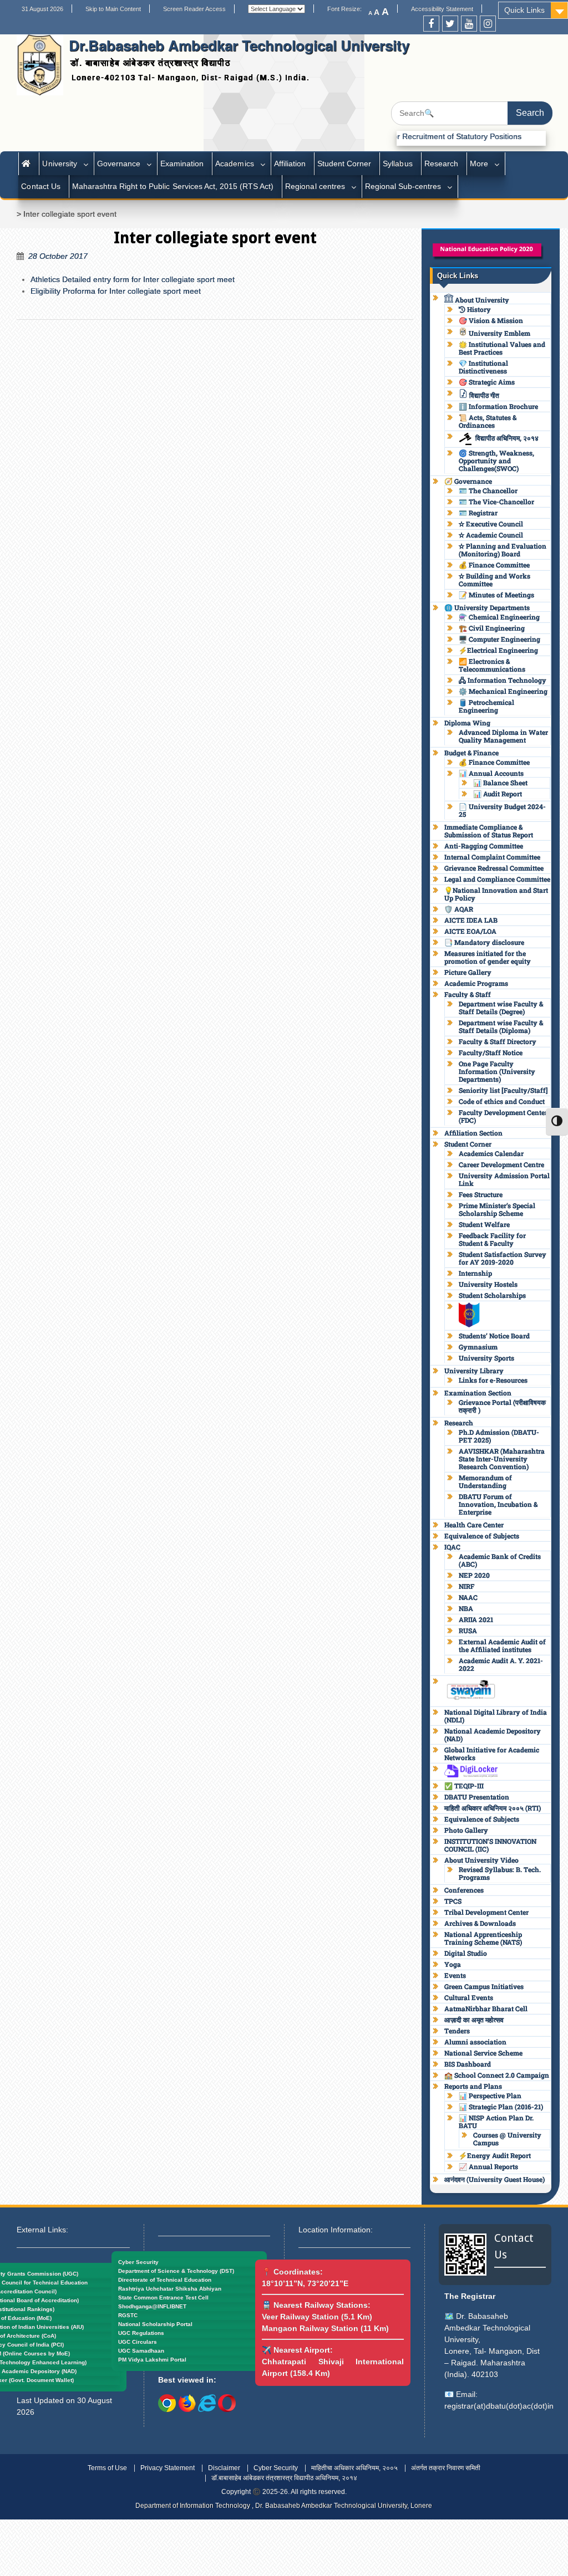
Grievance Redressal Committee (494, 868)
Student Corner (344, 163)
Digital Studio (466, 1953)
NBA (466, 1608)
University (59, 163)
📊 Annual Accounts (491, 773)
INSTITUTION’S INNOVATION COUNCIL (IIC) (490, 1845)
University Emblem (499, 333)
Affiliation (290, 163)
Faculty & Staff (468, 994)
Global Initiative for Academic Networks (492, 1754)
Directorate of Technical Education (165, 2280)
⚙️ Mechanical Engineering (503, 691)
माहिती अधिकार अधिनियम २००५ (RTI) (493, 1808)
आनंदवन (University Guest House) (495, 2179)
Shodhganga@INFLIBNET (152, 2306)
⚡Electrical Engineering (498, 650)
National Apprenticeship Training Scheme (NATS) (483, 1938)
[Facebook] (431, 24)
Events (455, 1975)
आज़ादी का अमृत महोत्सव (474, 2020)
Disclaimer (224, 2468)
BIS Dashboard (468, 2064)
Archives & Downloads (480, 1923)
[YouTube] (469, 24)
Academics (234, 163)
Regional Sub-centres (403, 186)
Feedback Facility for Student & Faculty (492, 1239)
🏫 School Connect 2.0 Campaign (497, 2075)
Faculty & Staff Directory (498, 1041)
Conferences (464, 1890)
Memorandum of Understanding (485, 1481)
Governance (119, 163)
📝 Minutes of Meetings (496, 595)
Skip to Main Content (113, 9)
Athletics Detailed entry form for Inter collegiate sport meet (133, 279)
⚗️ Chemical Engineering (499, 617)
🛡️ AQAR (459, 909)
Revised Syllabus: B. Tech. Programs (500, 1873)
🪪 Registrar (478, 513)
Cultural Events (469, 1997)
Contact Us (40, 186)
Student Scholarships (492, 1295)
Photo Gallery (466, 1830)
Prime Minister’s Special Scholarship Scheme (497, 1209)
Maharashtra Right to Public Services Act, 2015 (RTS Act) (173, 186)
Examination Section (478, 1393)
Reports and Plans (473, 2086)
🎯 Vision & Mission (491, 320)
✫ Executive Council (491, 524)
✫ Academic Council (491, 535)
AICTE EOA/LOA (470, 931)
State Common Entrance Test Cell (163, 2298)
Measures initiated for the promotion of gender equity (488, 957)
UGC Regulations (141, 2333)
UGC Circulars (138, 2342)
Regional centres (315, 186)
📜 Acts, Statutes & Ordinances (488, 421)
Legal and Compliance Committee (497, 879)
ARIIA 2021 (476, 1619)
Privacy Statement (168, 2468)
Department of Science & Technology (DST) (176, 2271)
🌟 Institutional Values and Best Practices (502, 348)
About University (481, 300)
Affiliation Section (473, 1133)
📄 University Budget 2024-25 (502, 810)
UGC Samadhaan (141, 2351)
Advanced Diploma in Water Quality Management (503, 736)
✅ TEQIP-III (464, 1786)
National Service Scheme (483, 2053)
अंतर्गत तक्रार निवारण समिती (446, 2468)
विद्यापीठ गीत (483, 395)
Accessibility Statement (442, 9)
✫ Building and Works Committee (495, 580)
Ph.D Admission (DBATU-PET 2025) (499, 1436)
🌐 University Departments (487, 607)
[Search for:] (472, 113)
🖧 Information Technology (503, 680)
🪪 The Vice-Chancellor (496, 502)
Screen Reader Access (194, 9)
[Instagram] (488, 24)
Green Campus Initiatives (484, 1986)
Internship (475, 1273)
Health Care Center (474, 1525)
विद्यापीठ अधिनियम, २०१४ (507, 438)
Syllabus (397, 163)
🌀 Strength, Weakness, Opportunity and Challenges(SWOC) (496, 461)
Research (441, 163)
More (479, 163)
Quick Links (524, 10)
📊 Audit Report (498, 794)
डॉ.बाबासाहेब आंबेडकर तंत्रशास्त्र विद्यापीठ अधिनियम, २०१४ (284, 2478)
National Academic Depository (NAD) (493, 1735)
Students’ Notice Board (494, 1336)
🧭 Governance (468, 481)
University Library (474, 1371)
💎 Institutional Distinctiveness (483, 367)
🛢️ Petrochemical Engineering (486, 706)
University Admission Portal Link (504, 1179)
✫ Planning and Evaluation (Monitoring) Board (503, 550)
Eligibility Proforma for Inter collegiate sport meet (116, 291)
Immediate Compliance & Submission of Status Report (489, 831)
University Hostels (488, 1284)
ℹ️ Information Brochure (498, 406)
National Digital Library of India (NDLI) (496, 1716)
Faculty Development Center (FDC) (503, 1116)
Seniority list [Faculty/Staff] (503, 1090)
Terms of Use (107, 2468)
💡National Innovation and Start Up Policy (496, 894)
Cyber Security (138, 2262)
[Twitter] (450, 24)
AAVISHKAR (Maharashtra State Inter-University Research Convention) (502, 1459)
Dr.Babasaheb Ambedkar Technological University (239, 45)
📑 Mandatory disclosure (484, 942)
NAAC (468, 1597)
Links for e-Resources (493, 1380)
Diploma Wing (467, 723)
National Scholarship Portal (155, 2324)
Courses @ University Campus (507, 2139)
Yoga (453, 1964)
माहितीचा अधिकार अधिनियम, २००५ (354, 2468)
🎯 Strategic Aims (487, 382)
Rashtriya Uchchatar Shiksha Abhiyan (170, 2289)
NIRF (466, 1586)
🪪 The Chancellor (488, 490)
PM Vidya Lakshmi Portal (152, 2360)
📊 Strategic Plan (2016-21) (501, 2107)
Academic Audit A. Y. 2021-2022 (501, 1664)
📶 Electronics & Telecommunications (492, 665)
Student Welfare (484, 1224)
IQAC (452, 1547)
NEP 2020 (474, 1575)
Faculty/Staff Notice (491, 1052)
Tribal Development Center (486, 1912)
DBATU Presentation (477, 1797)
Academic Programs (476, 983)
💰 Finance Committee (494, 565)
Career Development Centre (501, 1164)
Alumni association (475, 2042)
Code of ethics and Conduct (502, 1101)
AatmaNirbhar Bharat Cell (486, 2008)
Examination (182, 163)
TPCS (453, 1901)
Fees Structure (481, 1194)
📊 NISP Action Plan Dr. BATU (496, 2122)
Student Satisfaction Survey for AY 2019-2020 (503, 1258)
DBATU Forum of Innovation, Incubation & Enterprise (498, 1504)
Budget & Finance (471, 753)
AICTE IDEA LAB (471, 920)
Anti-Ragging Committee (484, 846)
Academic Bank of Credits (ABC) (500, 1560)
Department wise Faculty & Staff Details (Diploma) (501, 1026)
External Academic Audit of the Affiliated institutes (502, 1645)
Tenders (457, 2031)
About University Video (481, 1860)
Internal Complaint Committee (492, 857)
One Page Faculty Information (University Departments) (497, 1071)
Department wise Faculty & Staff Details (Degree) (501, 1008)
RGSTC (128, 2315)
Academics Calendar (491, 1153)
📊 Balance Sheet (500, 783)
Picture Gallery (468, 972)
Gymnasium (478, 1347)
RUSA (468, 1631)
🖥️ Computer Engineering (499, 639)
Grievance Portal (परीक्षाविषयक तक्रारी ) (502, 1406)
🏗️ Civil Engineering (492, 628)
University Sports (486, 1358)
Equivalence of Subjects (482, 1536)
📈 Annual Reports (488, 2166)
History (478, 309)
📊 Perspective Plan (490, 2095)
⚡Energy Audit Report (495, 2155)
